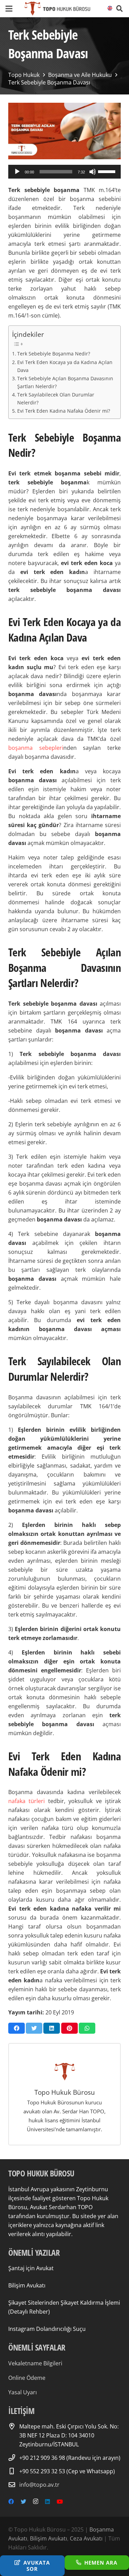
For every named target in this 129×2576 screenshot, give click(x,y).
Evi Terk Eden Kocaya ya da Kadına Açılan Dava (65, 366)
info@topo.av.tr (39, 2485)
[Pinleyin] (69, 2028)
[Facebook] (11, 2502)
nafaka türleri (26, 1801)
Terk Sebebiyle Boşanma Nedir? (54, 354)
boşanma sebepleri (36, 748)
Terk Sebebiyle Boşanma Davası (49, 82)
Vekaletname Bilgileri (35, 2363)
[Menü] (9, 9)
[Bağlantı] (57, 9)
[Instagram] (36, 2502)
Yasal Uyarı (23, 2392)
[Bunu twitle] (34, 2028)
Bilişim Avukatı (27, 2285)
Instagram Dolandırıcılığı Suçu (47, 2329)
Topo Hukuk (24, 75)
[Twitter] (23, 2502)
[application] (64, 172)
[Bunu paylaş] (17, 2028)
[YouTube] (60, 2502)
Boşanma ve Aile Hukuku (80, 75)
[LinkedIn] (47, 2502)
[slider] (108, 171)
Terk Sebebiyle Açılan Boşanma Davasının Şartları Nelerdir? (65, 382)
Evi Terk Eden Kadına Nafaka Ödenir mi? (64, 411)
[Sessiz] (93, 172)
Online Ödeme (27, 2378)
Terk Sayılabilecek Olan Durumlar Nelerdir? (56, 399)
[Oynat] (17, 172)
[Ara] (120, 9)
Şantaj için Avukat (31, 2268)
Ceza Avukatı (86, 2538)
